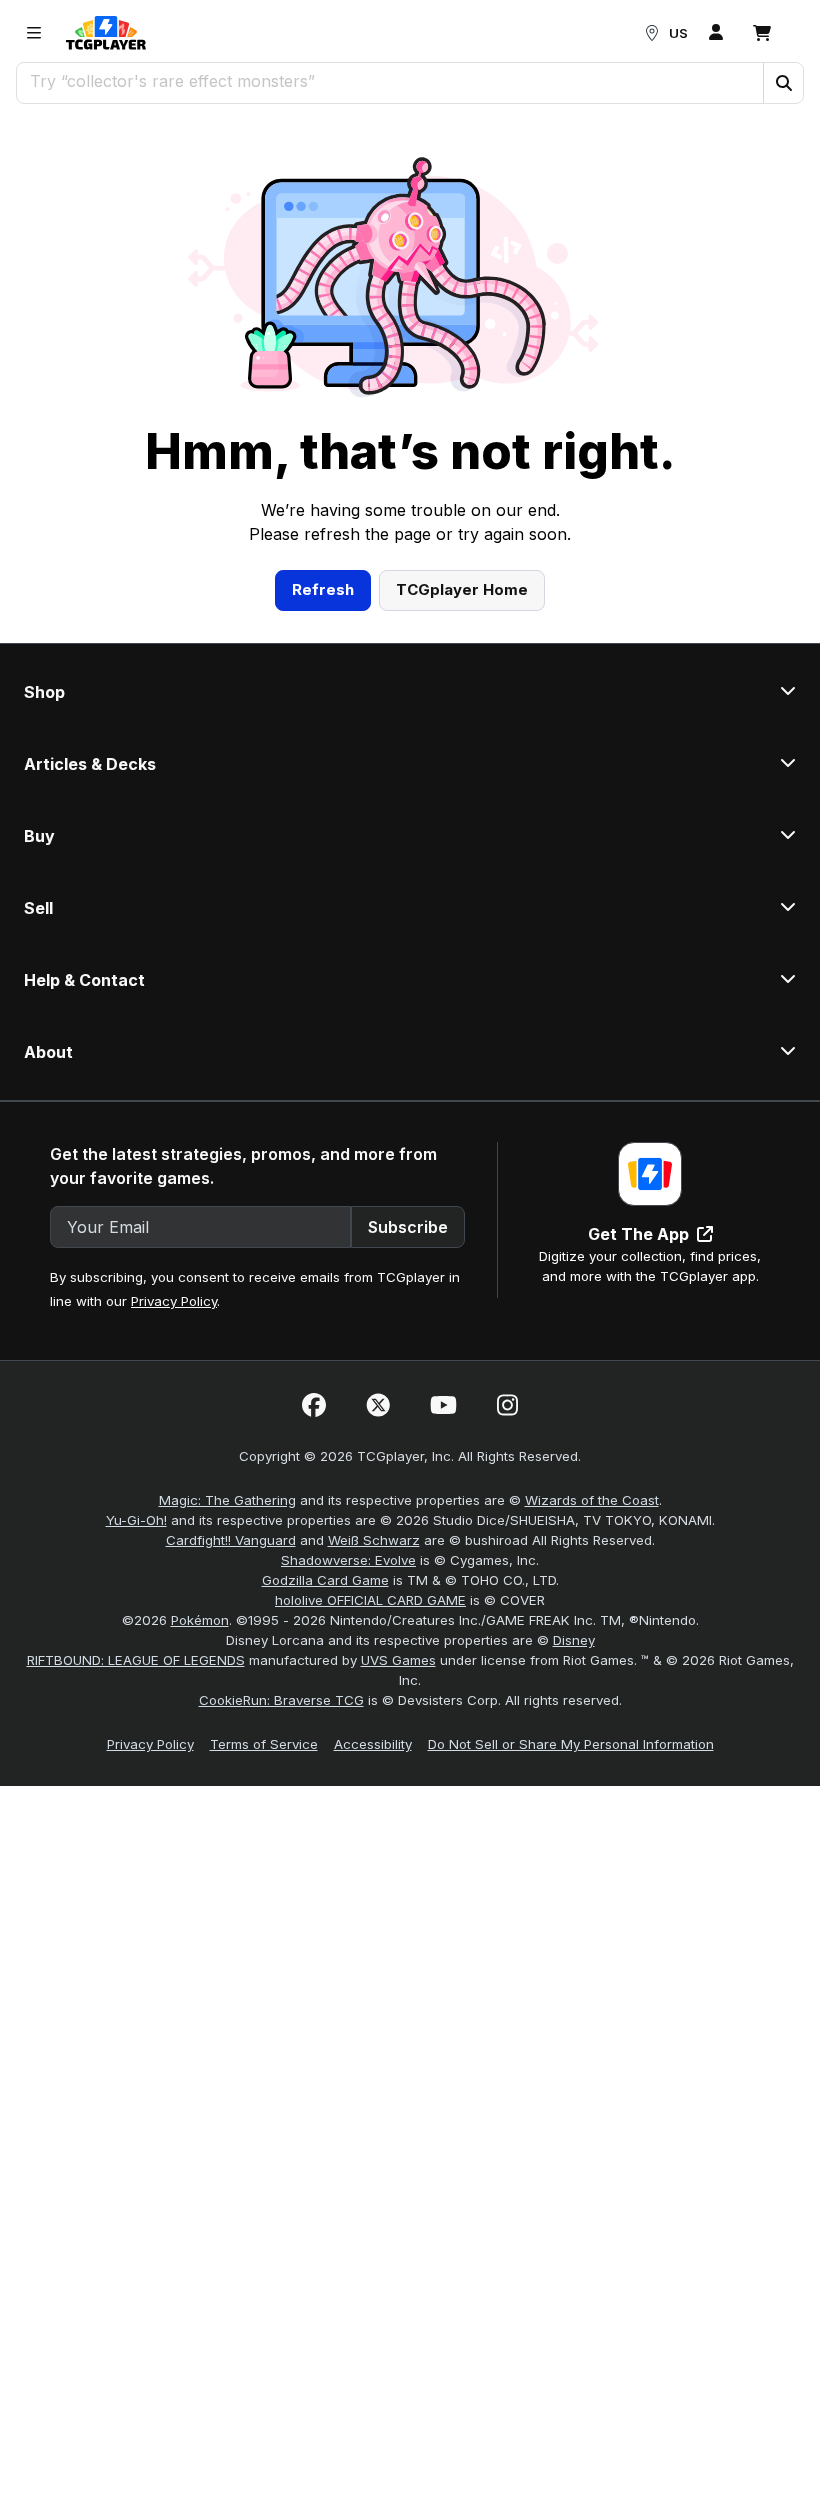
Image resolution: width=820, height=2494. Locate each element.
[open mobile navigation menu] (34, 33)
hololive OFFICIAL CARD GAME (370, 1600)
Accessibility (373, 1744)
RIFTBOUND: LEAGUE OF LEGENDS (136, 1660)
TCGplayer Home (462, 589)
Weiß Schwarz (374, 1540)
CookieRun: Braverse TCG (281, 1700)
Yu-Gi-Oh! (136, 1520)
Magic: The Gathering (227, 1500)
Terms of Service (264, 1744)
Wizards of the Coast (592, 1500)
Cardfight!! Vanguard (231, 1540)
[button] (783, 83)
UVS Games (398, 1660)
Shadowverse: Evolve (348, 1560)
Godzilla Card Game (325, 1580)
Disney (574, 1640)
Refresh (323, 589)
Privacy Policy (174, 1301)
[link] (106, 33)
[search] (390, 81)
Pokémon (200, 1620)
